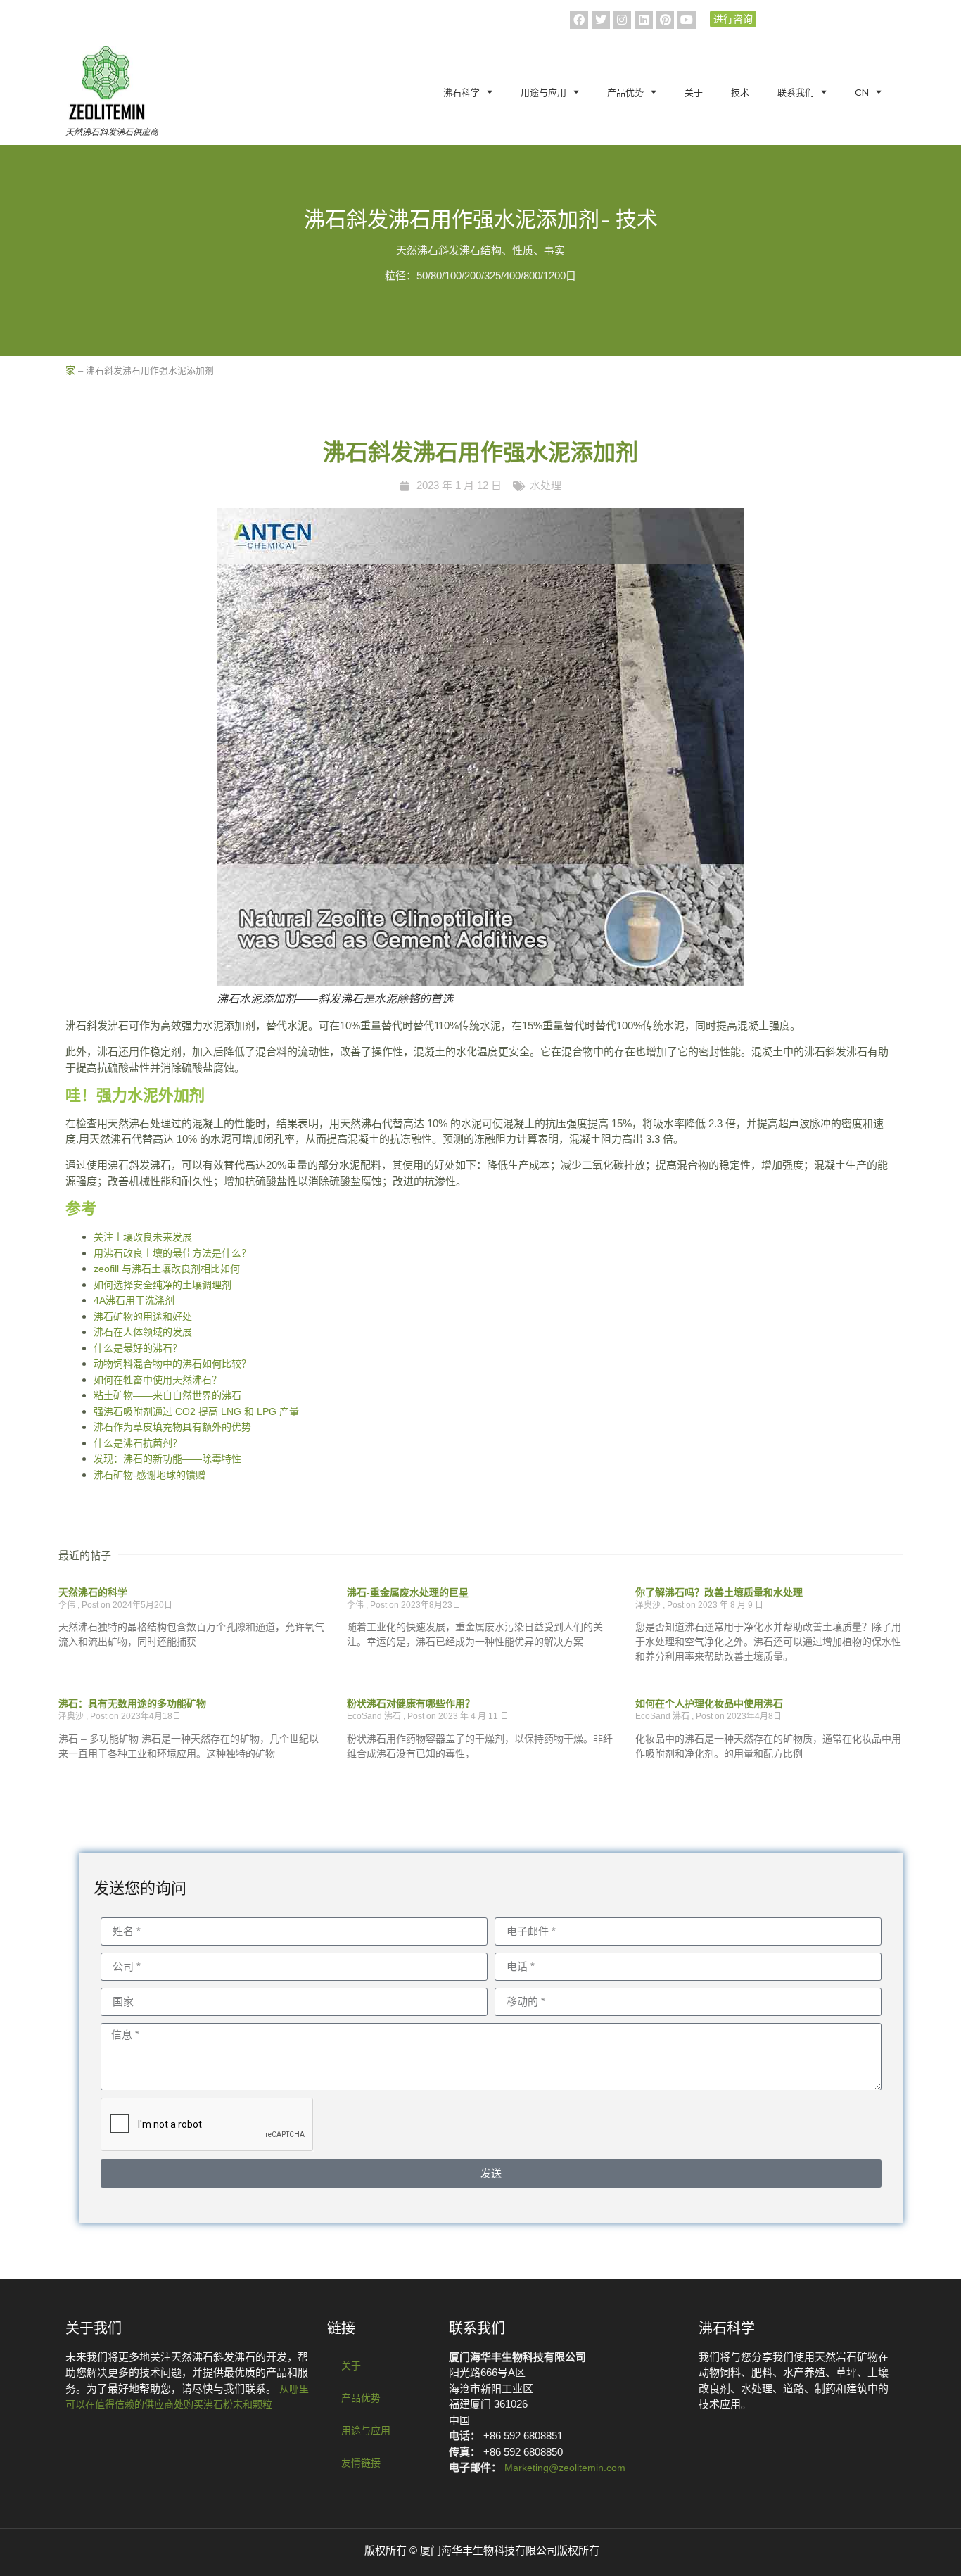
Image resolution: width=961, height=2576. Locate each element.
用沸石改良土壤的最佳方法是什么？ (172, 1253)
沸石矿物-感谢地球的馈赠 (149, 1475)
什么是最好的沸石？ (138, 1348)
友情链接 (361, 2463)
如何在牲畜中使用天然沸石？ (158, 1380)
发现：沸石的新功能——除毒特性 (167, 1459)
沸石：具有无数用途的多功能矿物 (132, 1703)
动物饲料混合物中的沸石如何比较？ (172, 1364)
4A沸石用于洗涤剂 (134, 1300)
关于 (694, 92)
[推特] (601, 20)
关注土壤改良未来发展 (143, 1237)
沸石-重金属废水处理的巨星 (408, 1592)
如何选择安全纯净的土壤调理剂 (163, 1285)
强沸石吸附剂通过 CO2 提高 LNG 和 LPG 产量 (196, 1411)
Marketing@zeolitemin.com (565, 2468)
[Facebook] (579, 20)
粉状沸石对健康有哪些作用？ (411, 1703)
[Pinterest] (666, 20)
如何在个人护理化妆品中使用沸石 (709, 1703)
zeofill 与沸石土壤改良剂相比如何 (167, 1269)
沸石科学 (462, 92)
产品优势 (625, 92)
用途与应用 (543, 92)
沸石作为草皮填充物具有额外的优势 (172, 1427)
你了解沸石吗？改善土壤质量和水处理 (719, 1592)
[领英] (644, 20)
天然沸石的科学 (93, 1592)
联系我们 (796, 92)
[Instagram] (623, 20)
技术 (740, 92)
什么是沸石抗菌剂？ (138, 1443)
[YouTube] (687, 20)
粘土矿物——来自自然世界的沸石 (167, 1395)
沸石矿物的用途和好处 (143, 1316)
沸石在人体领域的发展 (143, 1332)
